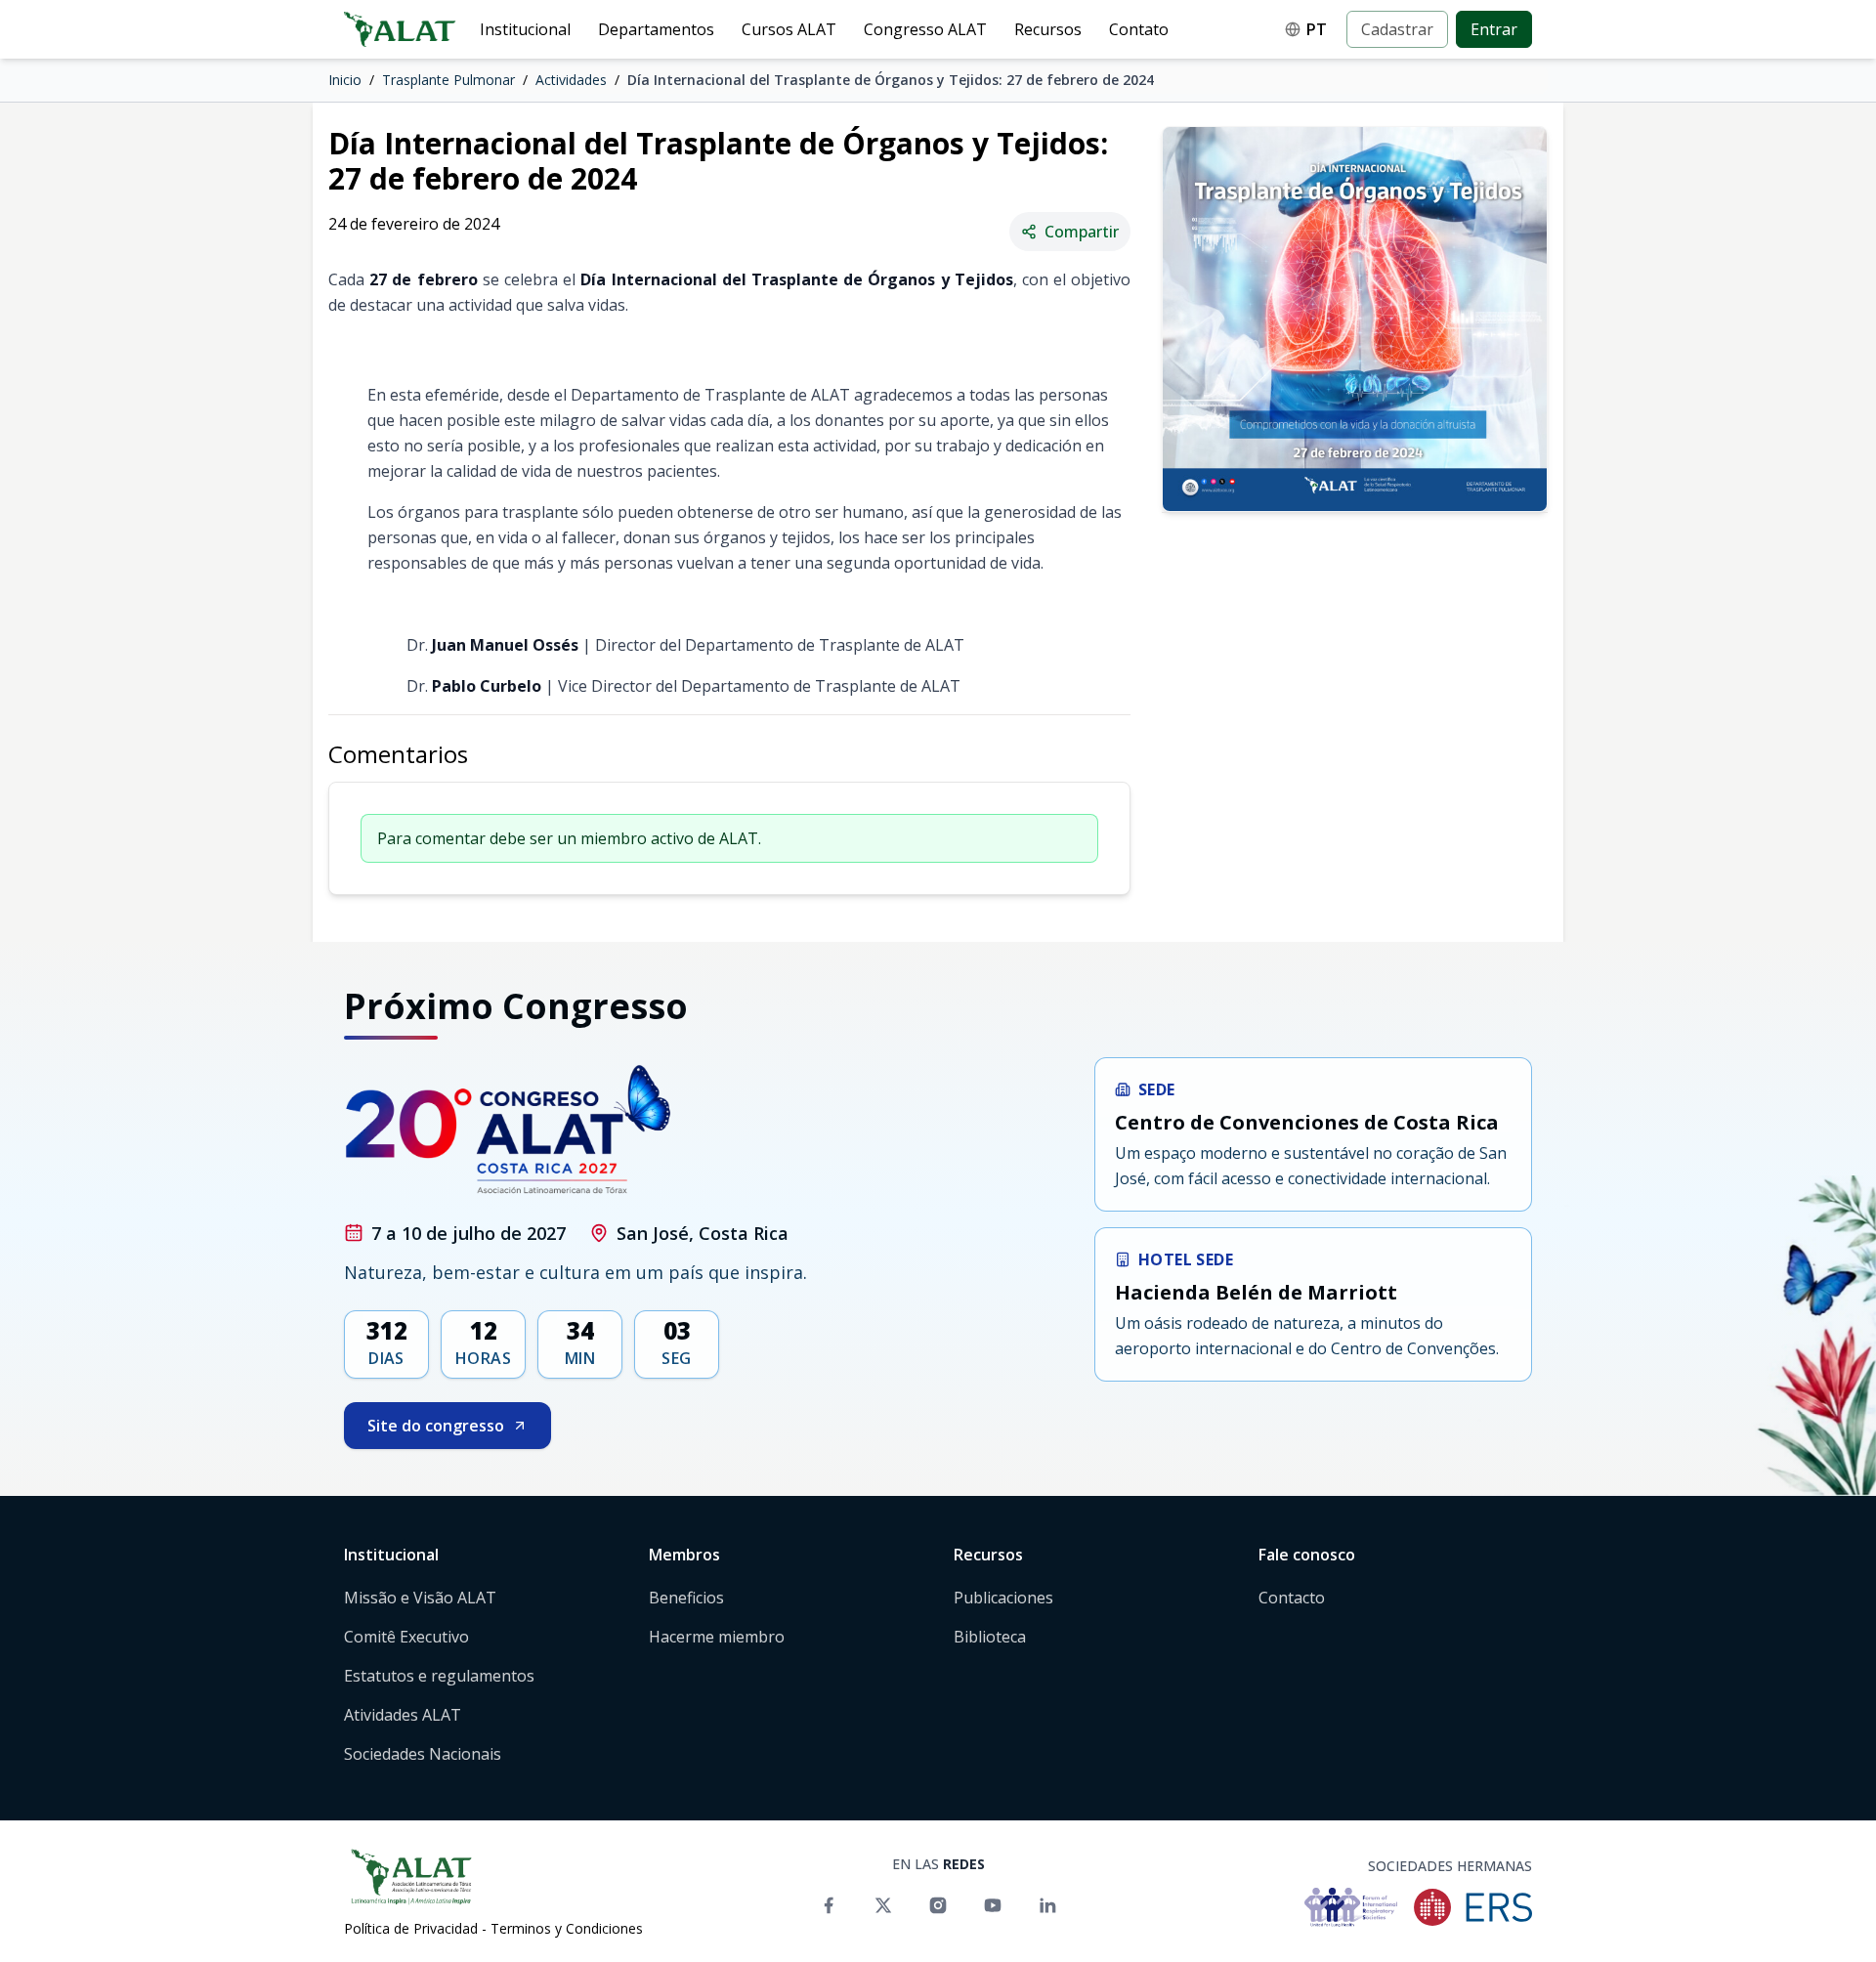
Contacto (1292, 1598)
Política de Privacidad (411, 1928)
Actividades (571, 80)
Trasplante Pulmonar (448, 80)
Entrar (1494, 29)
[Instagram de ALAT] (938, 1905)
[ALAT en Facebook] (829, 1905)
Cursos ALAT (789, 29)
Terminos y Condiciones (567, 1928)
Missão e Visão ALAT (420, 1598)
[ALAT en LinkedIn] (1047, 1905)
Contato (1139, 29)
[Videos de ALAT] (993, 1905)
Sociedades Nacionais (423, 1754)
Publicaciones (1003, 1598)
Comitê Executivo (406, 1637)
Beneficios (686, 1598)
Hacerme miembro (717, 1637)
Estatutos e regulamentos (439, 1676)
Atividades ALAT (403, 1715)
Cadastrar (1397, 29)
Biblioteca (990, 1637)
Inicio (345, 80)
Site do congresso (436, 1426)
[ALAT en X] (883, 1905)
